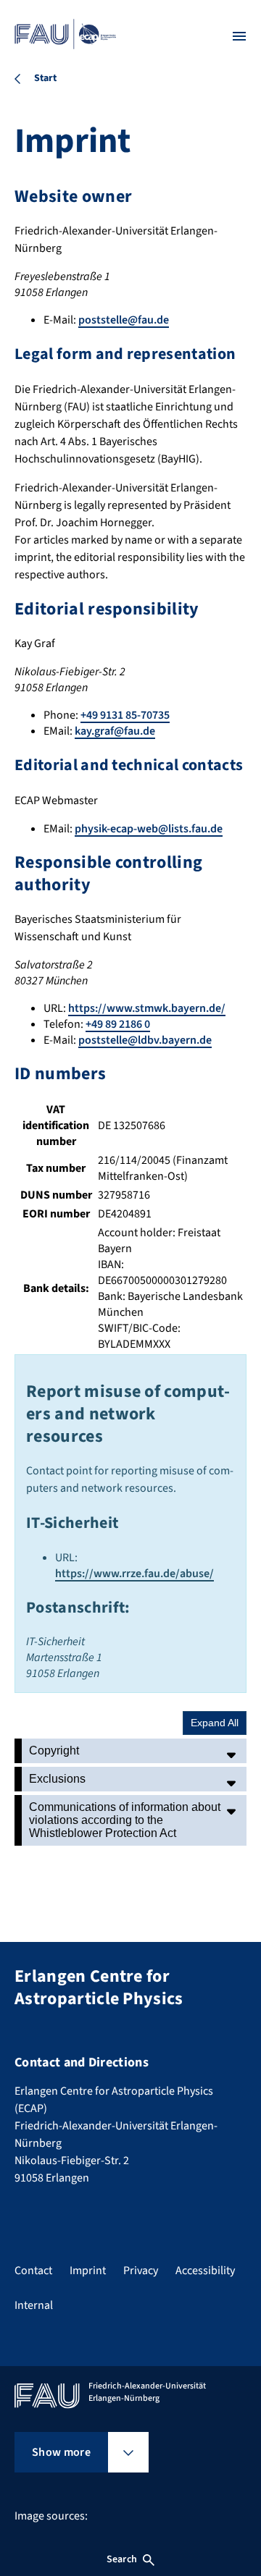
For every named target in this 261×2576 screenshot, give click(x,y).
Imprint (88, 2271)
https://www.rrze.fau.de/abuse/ (134, 1574)
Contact (33, 2271)
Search (122, 2559)
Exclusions (57, 1779)
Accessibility (205, 2271)
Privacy (141, 2271)
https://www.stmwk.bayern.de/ (147, 1008)
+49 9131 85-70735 (125, 715)
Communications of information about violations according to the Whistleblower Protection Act (125, 1820)
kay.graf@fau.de (115, 731)
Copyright (54, 1751)
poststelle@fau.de (124, 320)
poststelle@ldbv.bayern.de (145, 1040)
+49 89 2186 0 (118, 1024)
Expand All (215, 1723)
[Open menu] (239, 36)
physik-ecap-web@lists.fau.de (149, 829)
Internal (34, 2305)
